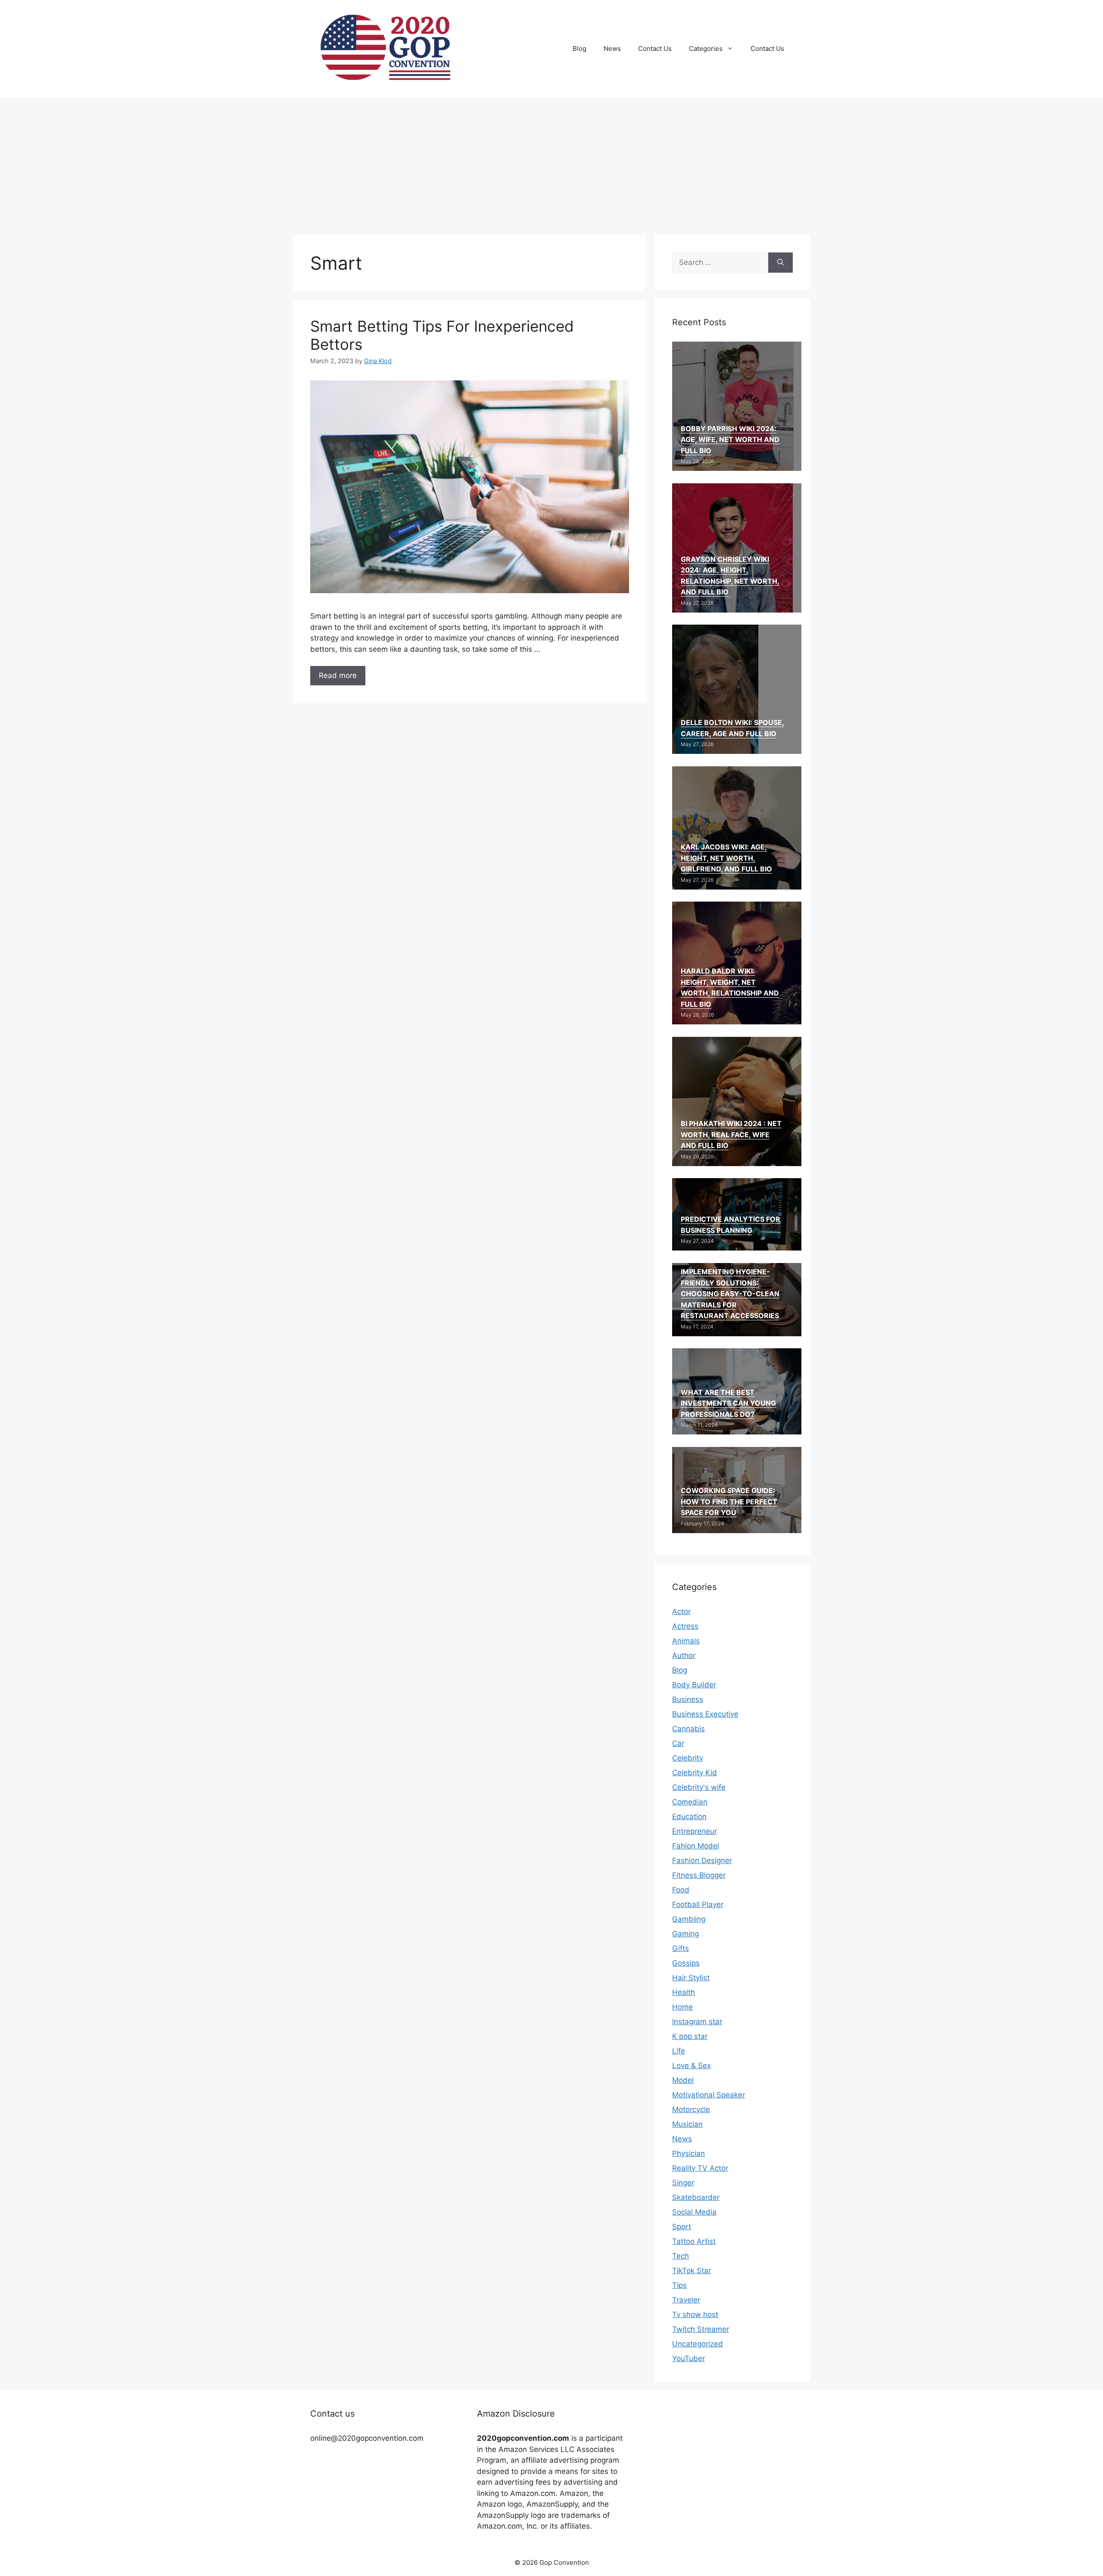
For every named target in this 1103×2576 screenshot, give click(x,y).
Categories (706, 48)
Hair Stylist (691, 1978)
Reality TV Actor (700, 2168)
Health (684, 1992)
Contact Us (655, 48)
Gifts (681, 1948)
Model (683, 2080)
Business (688, 1699)
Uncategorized (698, 2344)
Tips (679, 2285)
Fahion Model (696, 1846)
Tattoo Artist (694, 2241)
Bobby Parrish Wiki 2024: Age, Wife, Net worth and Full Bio (730, 440)
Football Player (698, 1904)
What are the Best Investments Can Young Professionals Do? (728, 1403)
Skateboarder (696, 2197)
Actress (685, 1626)
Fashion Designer (702, 1860)
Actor (681, 1612)
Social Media (694, 2212)
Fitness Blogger (699, 1875)
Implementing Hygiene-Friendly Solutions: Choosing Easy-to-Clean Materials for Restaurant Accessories (730, 1294)
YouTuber (689, 2358)
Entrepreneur (695, 1831)
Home (682, 2007)
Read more (338, 675)
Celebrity (688, 1758)
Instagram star (697, 2022)
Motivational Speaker (709, 2095)
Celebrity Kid (695, 1773)
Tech (681, 2256)
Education (689, 1817)
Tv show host (695, 2315)
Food (681, 1890)
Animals (686, 1641)
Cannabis (689, 1729)
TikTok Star (692, 2271)
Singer (683, 2183)
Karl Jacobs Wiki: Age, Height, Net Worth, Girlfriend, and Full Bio (726, 858)
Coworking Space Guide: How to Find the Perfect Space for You (729, 1501)
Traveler (686, 2300)
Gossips (686, 1963)
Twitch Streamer (701, 2329)
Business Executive (705, 1714)
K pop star (690, 2036)
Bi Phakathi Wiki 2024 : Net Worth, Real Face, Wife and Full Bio (731, 1134)
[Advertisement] (551, 162)
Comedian (690, 1802)
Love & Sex (692, 2066)
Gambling (689, 1919)
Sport (682, 2227)
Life (679, 2051)
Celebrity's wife (699, 1787)
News (612, 48)
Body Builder (694, 1685)
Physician (689, 2153)
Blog (580, 48)
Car (678, 1743)
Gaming (685, 1934)
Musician (687, 2124)
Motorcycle (691, 2109)
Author (684, 1655)
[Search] (781, 263)
